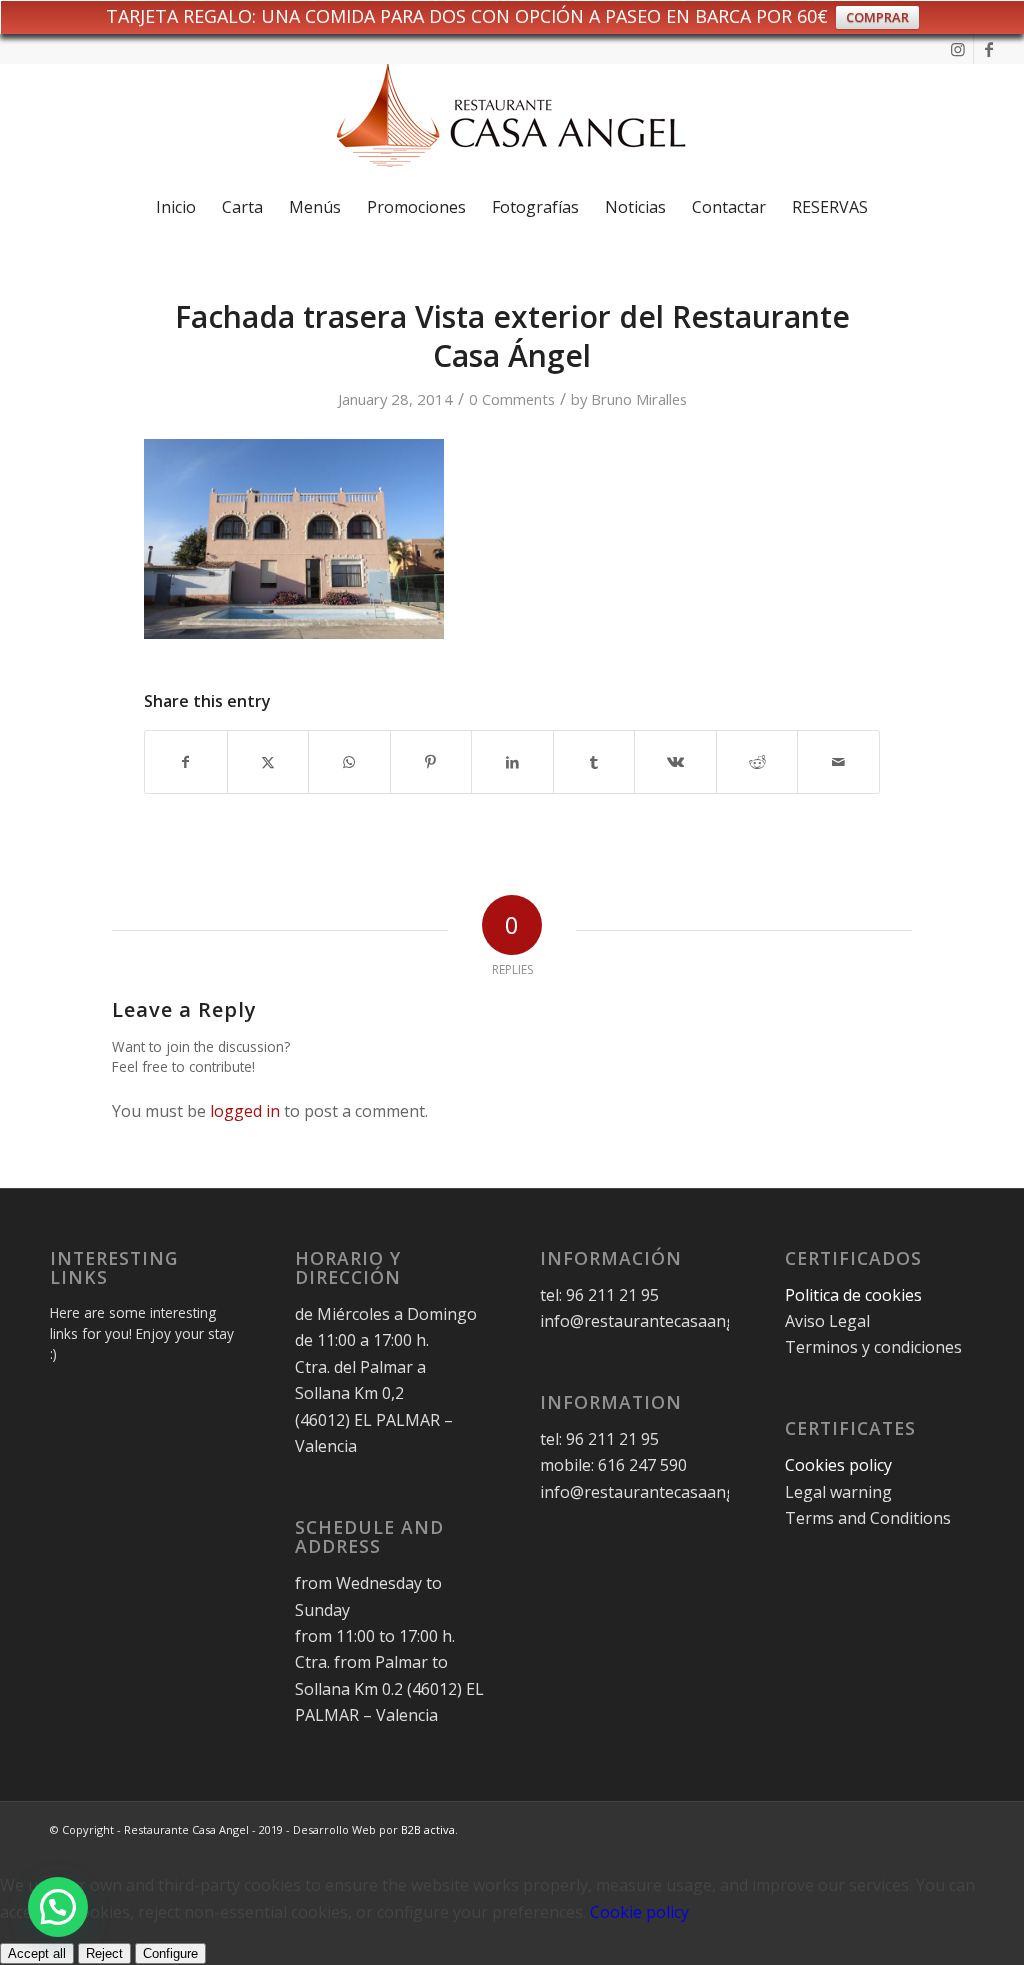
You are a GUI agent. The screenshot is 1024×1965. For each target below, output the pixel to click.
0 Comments (512, 399)
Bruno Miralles (639, 399)
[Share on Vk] (675, 762)
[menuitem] (176, 207)
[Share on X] (268, 762)
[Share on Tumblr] (594, 762)
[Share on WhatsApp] (349, 762)
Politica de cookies (855, 1295)
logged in (245, 1111)
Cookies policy (838, 1465)
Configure (170, 1953)
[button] (58, 1907)
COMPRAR (877, 17)
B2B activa (428, 1829)
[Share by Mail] (838, 762)
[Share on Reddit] (757, 762)
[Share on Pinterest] (431, 762)
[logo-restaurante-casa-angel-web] (512, 123)
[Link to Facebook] (989, 49)
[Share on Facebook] (186, 762)
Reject (104, 1953)
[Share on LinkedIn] (512, 762)
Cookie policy (639, 1912)
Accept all (37, 1953)
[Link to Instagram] (958, 49)
